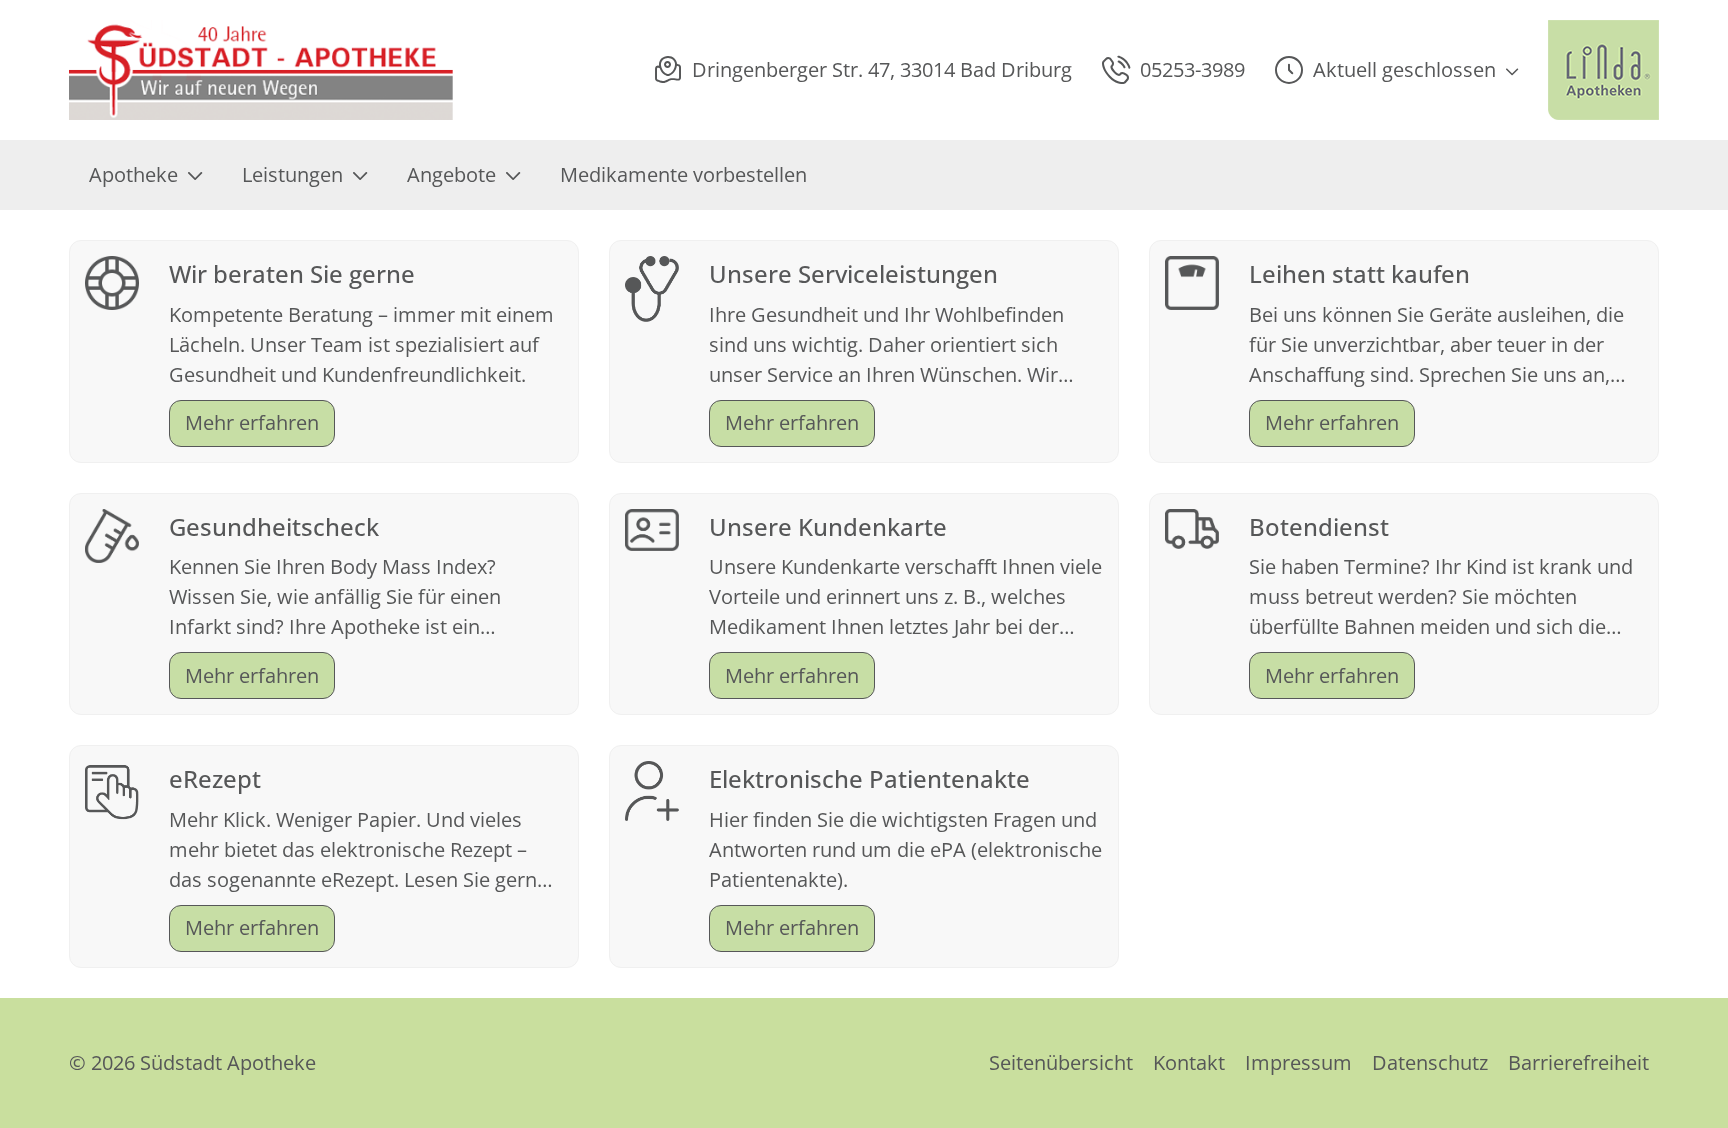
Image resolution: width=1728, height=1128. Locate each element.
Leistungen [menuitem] (292, 174)
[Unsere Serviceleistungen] (652, 286)
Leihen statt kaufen (1359, 273)
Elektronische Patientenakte (869, 778)
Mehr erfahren (252, 422)
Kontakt (1189, 1062)
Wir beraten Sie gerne (292, 273)
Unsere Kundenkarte (828, 526)
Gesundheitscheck (274, 526)
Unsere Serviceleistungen (853, 273)
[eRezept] (112, 789)
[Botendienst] (1192, 526)
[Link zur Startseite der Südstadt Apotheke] (263, 70)
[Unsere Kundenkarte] (652, 527)
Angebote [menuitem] (451, 174)
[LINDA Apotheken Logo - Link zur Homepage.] (1603, 70)
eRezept (215, 778)
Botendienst (1319, 526)
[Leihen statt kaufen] (1192, 280)
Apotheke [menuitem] (133, 174)
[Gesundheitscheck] (112, 533)
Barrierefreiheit (1578, 1062)
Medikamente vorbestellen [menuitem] (683, 174)
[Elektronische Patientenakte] (652, 789)
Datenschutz (1430, 1062)
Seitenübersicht (1061, 1062)
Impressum (1298, 1062)
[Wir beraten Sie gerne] (112, 280)
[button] (1396, 70)
